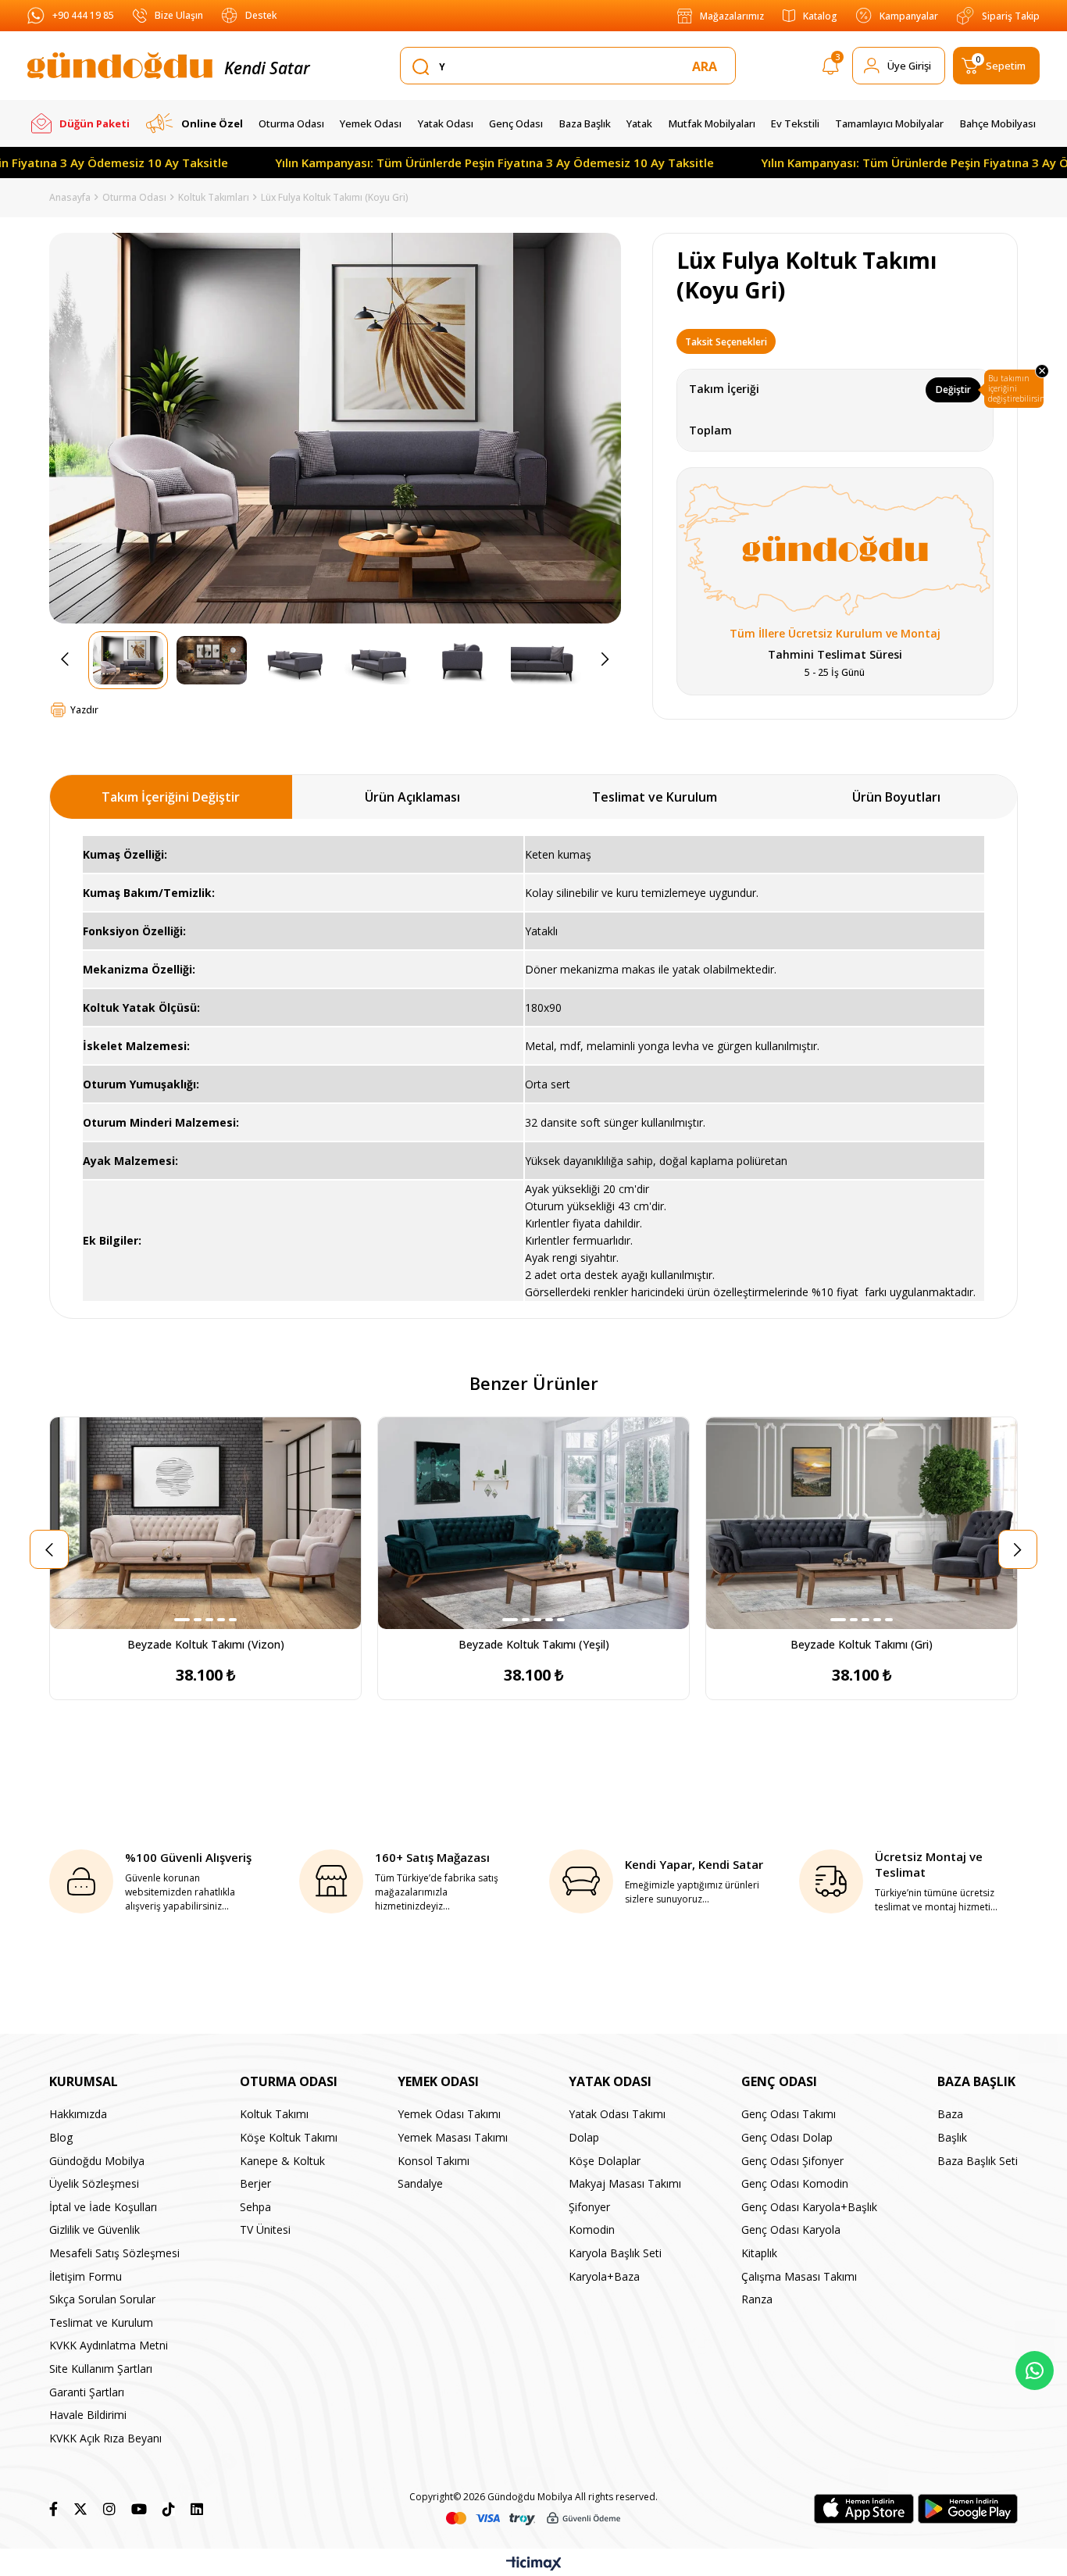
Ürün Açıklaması (412, 797)
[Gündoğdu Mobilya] (120, 66)
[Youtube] (139, 2509)
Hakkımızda (78, 2114)
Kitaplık (759, 2253)
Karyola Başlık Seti (615, 2253)
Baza (950, 2114)
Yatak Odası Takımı (617, 2114)
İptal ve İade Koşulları (103, 2207)
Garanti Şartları (87, 2392)
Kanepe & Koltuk (282, 2161)
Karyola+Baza (604, 2276)
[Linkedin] (197, 2509)
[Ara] (708, 66)
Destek (261, 15)
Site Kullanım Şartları (101, 2369)
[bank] (533, 2519)
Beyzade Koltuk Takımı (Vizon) (206, 1644)
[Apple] (864, 2509)
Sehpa (255, 2207)
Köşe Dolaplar (605, 2161)
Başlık (952, 2137)
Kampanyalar (909, 16)
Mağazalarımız (732, 16)
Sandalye (420, 2183)
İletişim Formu (86, 2276)
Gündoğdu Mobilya (97, 2161)
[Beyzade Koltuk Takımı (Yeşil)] (533, 1523)
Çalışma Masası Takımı (799, 2276)
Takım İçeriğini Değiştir (171, 797)
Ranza (757, 2299)
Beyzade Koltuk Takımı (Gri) (862, 1644)
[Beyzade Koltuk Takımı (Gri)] (862, 1523)
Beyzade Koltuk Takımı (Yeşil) (534, 1644)
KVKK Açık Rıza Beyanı (105, 2438)
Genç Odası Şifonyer (792, 2161)
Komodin (592, 2229)
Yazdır (84, 710)
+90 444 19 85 (83, 15)
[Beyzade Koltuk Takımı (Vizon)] (205, 1523)
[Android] (968, 2509)
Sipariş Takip (1011, 16)
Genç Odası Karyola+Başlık (809, 2207)
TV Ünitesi (265, 2229)
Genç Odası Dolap (787, 2137)
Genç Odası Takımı (789, 2114)
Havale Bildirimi (88, 2415)
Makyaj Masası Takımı (625, 2183)
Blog (61, 2137)
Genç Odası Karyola (791, 2229)
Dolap (584, 2137)
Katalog (820, 16)
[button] (182, 1620)
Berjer (255, 2183)
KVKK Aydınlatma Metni (109, 2345)
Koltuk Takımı (274, 2114)
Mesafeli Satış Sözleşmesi (114, 2253)
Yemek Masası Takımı (453, 2137)
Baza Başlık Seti (978, 2161)
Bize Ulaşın (179, 15)
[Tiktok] (169, 2509)
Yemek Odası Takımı (449, 2114)
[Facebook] (54, 2509)
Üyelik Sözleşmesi (94, 2183)
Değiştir (953, 389)
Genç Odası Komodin (795, 2183)
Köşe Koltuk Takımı (289, 2137)
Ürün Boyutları (896, 797)
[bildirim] (831, 69)
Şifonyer (589, 2207)
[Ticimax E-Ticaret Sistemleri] (534, 2564)
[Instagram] (109, 2509)
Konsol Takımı (434, 2161)
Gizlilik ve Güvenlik (95, 2229)
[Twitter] (80, 2509)
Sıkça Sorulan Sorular (102, 2299)
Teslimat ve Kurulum (655, 797)
